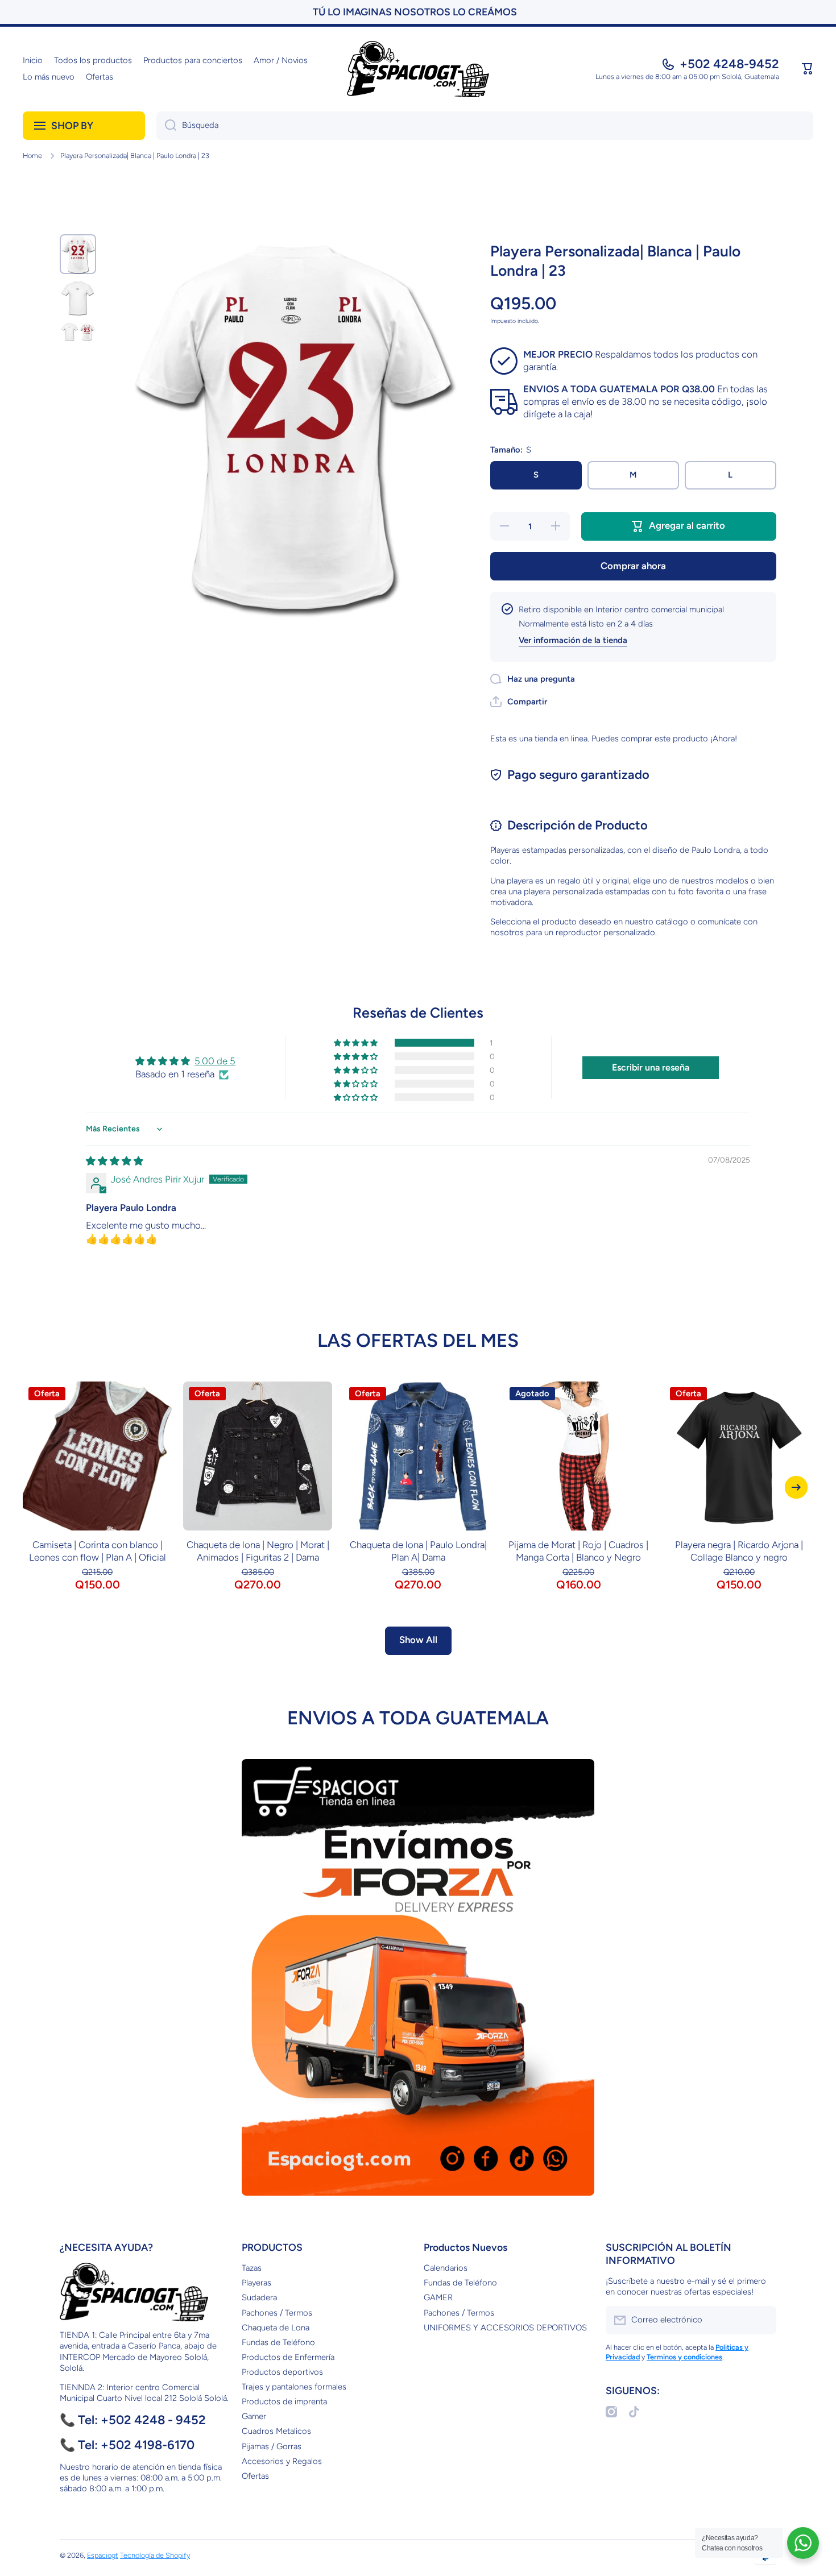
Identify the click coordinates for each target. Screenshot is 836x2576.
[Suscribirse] (762, 2320)
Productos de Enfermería (288, 2357)
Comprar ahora (633, 566)
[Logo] (418, 69)
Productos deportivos (282, 2372)
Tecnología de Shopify (155, 2555)
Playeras (256, 2283)
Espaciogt (103, 2555)
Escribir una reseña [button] (651, 1067)
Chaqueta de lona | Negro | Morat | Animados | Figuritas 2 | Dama (258, 1551)
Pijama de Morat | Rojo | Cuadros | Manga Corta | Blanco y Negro (578, 1551)
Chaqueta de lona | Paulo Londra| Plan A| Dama (418, 1551)
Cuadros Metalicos (276, 2431)
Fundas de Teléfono (278, 2342)
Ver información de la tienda (573, 640)
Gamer (254, 2416)
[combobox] (485, 126)
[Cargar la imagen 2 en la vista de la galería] (78, 298)
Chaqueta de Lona (276, 2328)
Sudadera (259, 2297)
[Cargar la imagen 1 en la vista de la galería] (78, 254)
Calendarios (446, 2268)
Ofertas (255, 2476)
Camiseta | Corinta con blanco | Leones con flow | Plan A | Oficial (98, 1551)
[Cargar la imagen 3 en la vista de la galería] (78, 332)
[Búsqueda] (166, 126)
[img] (115, 1161)
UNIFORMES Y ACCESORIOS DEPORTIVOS (505, 2328)
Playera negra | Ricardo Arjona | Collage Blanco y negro (739, 1551)
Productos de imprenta (284, 2401)
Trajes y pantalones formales (294, 2387)
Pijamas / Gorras (272, 2446)
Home (32, 155)
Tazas (252, 2268)
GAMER (438, 2297)
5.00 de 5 (215, 1061)
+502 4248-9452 (729, 64)
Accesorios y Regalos (282, 2461)
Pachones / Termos (277, 2313)
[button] (808, 69)
